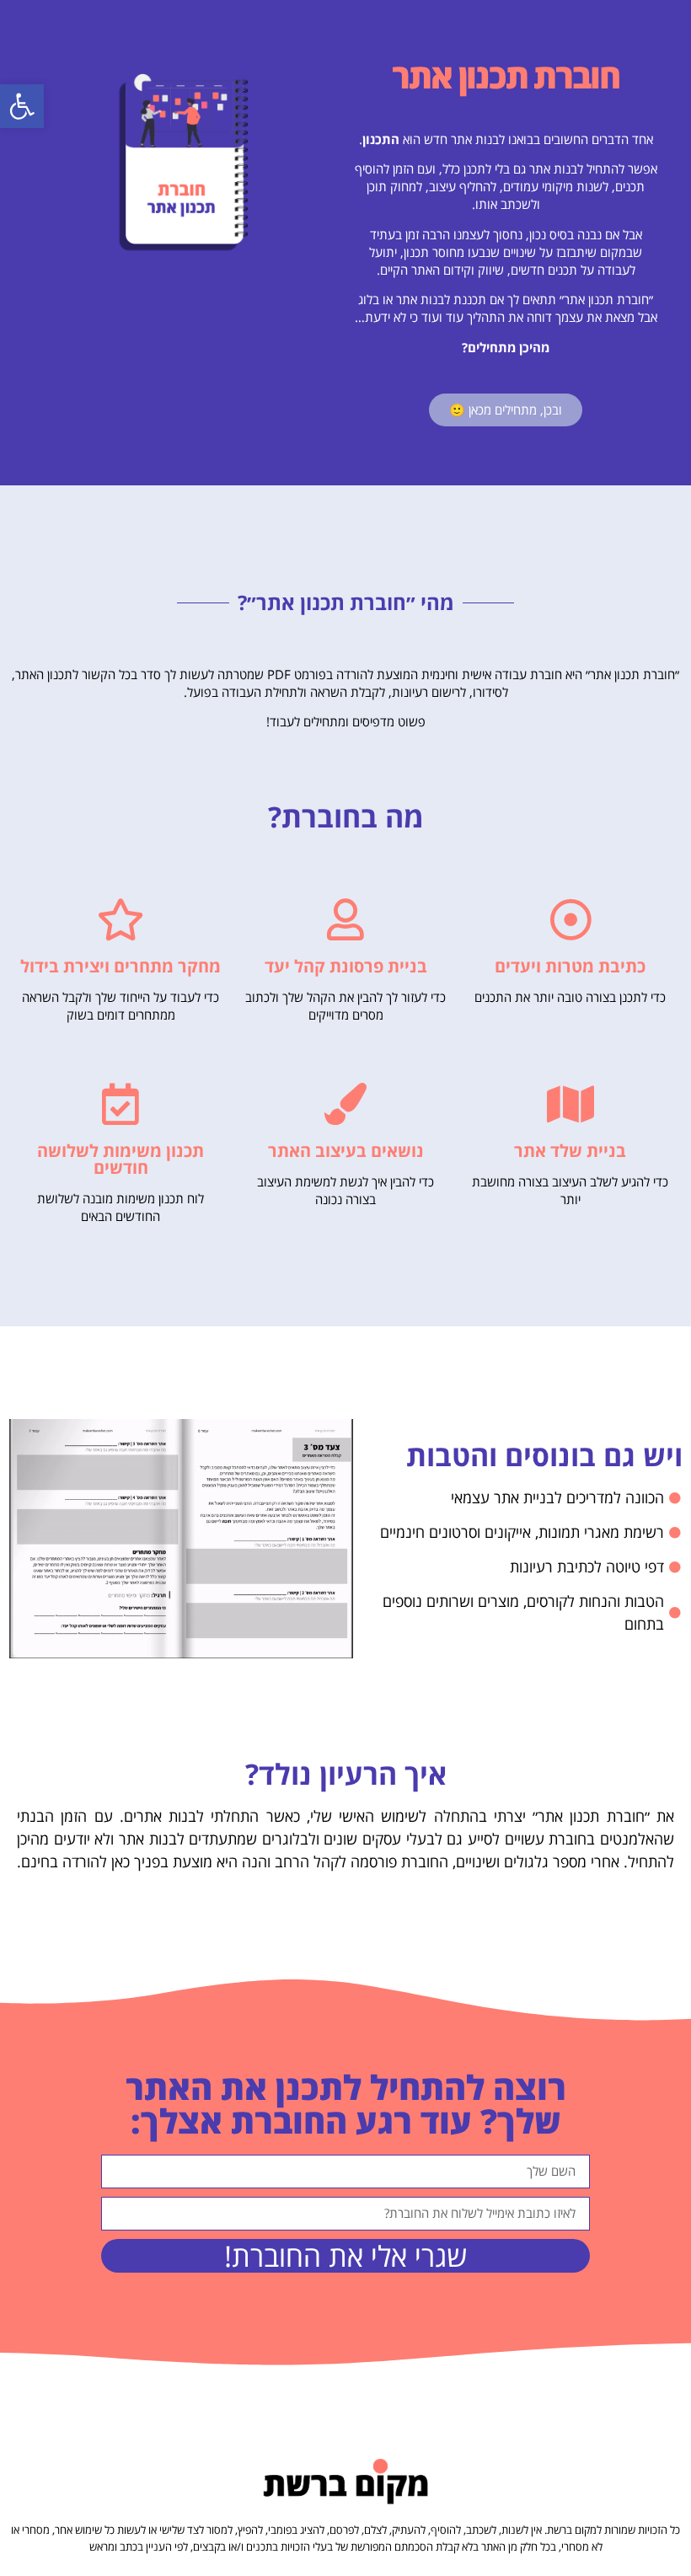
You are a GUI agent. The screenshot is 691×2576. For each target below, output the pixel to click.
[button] (22, 106)
